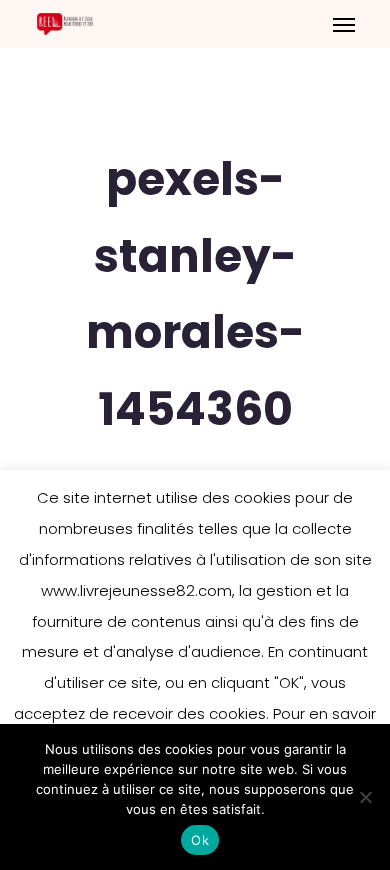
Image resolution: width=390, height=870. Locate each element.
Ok (200, 840)
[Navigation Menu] (344, 24)
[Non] (365, 797)
